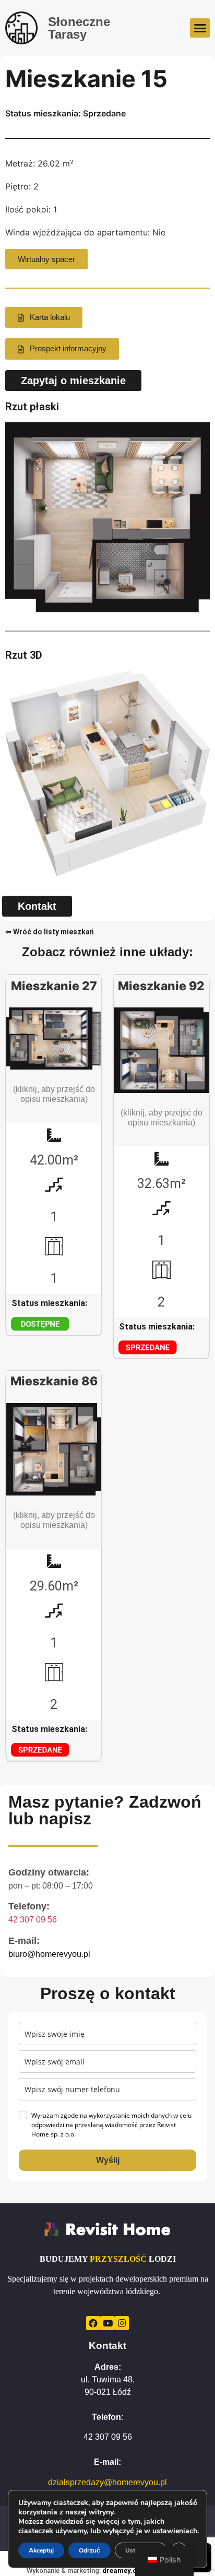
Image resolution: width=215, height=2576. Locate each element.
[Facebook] (93, 2323)
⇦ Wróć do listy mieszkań (50, 932)
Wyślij (108, 2160)
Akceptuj (41, 2550)
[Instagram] (122, 2323)
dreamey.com (125, 2571)
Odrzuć (89, 2550)
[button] (200, 28)
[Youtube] (107, 2323)
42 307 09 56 (33, 1920)
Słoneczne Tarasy (79, 28)
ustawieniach (175, 2531)
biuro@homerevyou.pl (49, 1954)
